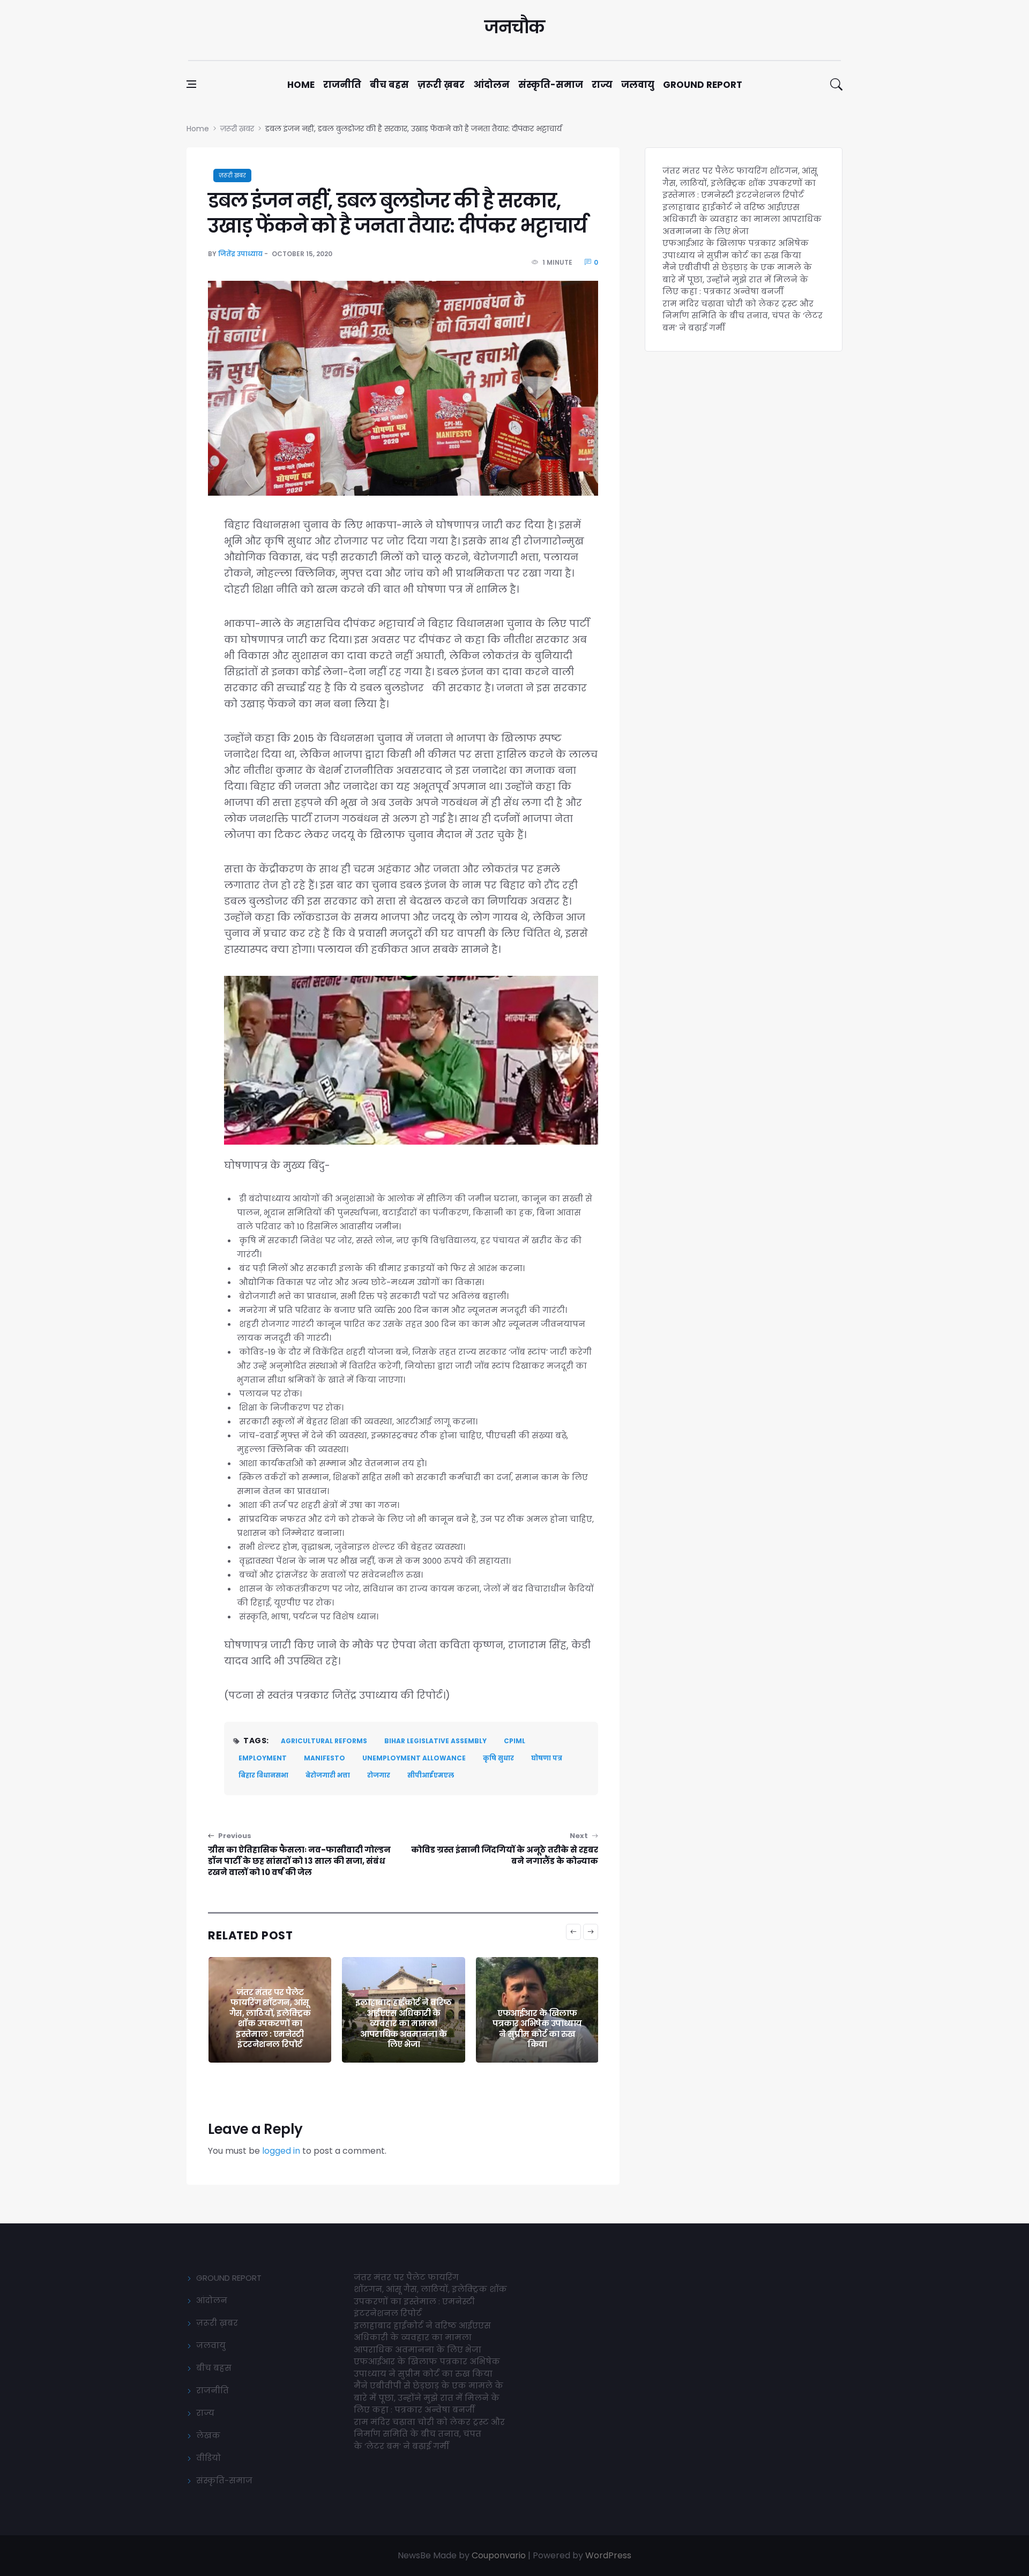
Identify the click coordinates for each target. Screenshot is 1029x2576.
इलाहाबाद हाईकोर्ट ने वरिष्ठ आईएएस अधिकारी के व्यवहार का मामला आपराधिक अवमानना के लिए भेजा (270, 2023)
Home (301, 85)
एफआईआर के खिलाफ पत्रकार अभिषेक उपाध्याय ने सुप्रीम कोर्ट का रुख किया (403, 2029)
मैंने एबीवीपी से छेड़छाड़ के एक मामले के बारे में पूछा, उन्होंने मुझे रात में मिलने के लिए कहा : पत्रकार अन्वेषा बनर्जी (537, 2023)
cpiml (514, 1741)
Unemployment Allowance (414, 1758)
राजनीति (342, 85)
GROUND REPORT (229, 2278)
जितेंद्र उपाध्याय (240, 254)
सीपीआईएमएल (431, 1775)
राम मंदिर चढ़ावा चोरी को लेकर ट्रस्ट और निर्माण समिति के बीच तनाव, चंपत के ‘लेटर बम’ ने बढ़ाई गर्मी (743, 316)
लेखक (208, 2435)
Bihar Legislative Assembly (435, 1741)
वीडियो (208, 2458)
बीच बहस (389, 85)
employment (263, 1758)
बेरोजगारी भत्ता (328, 1775)
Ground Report (703, 85)
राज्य (602, 85)
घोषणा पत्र (547, 1758)
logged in (281, 2151)
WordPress (608, 2555)
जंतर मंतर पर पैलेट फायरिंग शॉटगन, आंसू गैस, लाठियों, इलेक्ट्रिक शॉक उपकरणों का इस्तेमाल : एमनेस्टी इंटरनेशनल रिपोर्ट (740, 183)
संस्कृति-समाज (551, 85)
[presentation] (573, 1932)
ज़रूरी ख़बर (441, 85)
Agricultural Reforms (324, 1741)
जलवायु (638, 85)
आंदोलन (491, 85)
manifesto (325, 1758)
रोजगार (379, 1775)
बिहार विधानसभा (263, 1775)
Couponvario (499, 2555)
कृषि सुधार (498, 1758)
